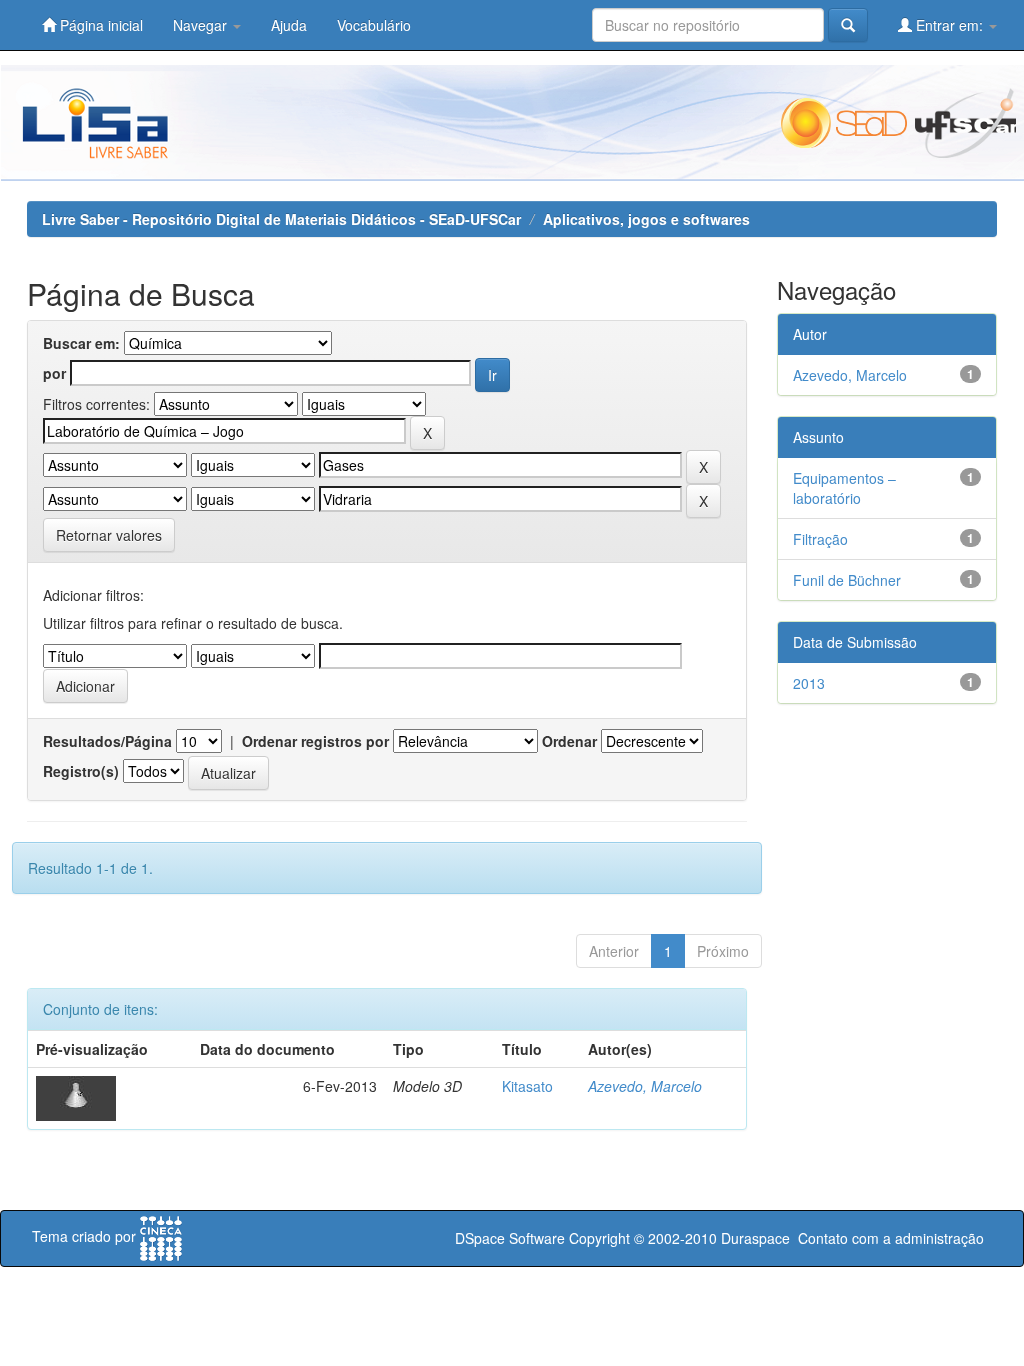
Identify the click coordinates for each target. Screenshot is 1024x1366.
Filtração (820, 539)
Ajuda (289, 25)
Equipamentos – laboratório (844, 488)
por (54, 373)
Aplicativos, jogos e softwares (646, 219)
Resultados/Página (107, 741)
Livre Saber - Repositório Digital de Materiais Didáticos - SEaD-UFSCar (281, 219)
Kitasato (527, 1086)
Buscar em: (81, 343)
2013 (809, 683)
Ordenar (569, 741)
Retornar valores (109, 535)
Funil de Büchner (847, 580)
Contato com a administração (891, 1238)
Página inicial (99, 25)
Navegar (202, 25)
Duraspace (755, 1238)
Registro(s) (81, 771)
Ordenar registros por (315, 741)
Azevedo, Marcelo (645, 1086)
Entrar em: (949, 25)
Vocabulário (374, 25)
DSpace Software (510, 1238)
